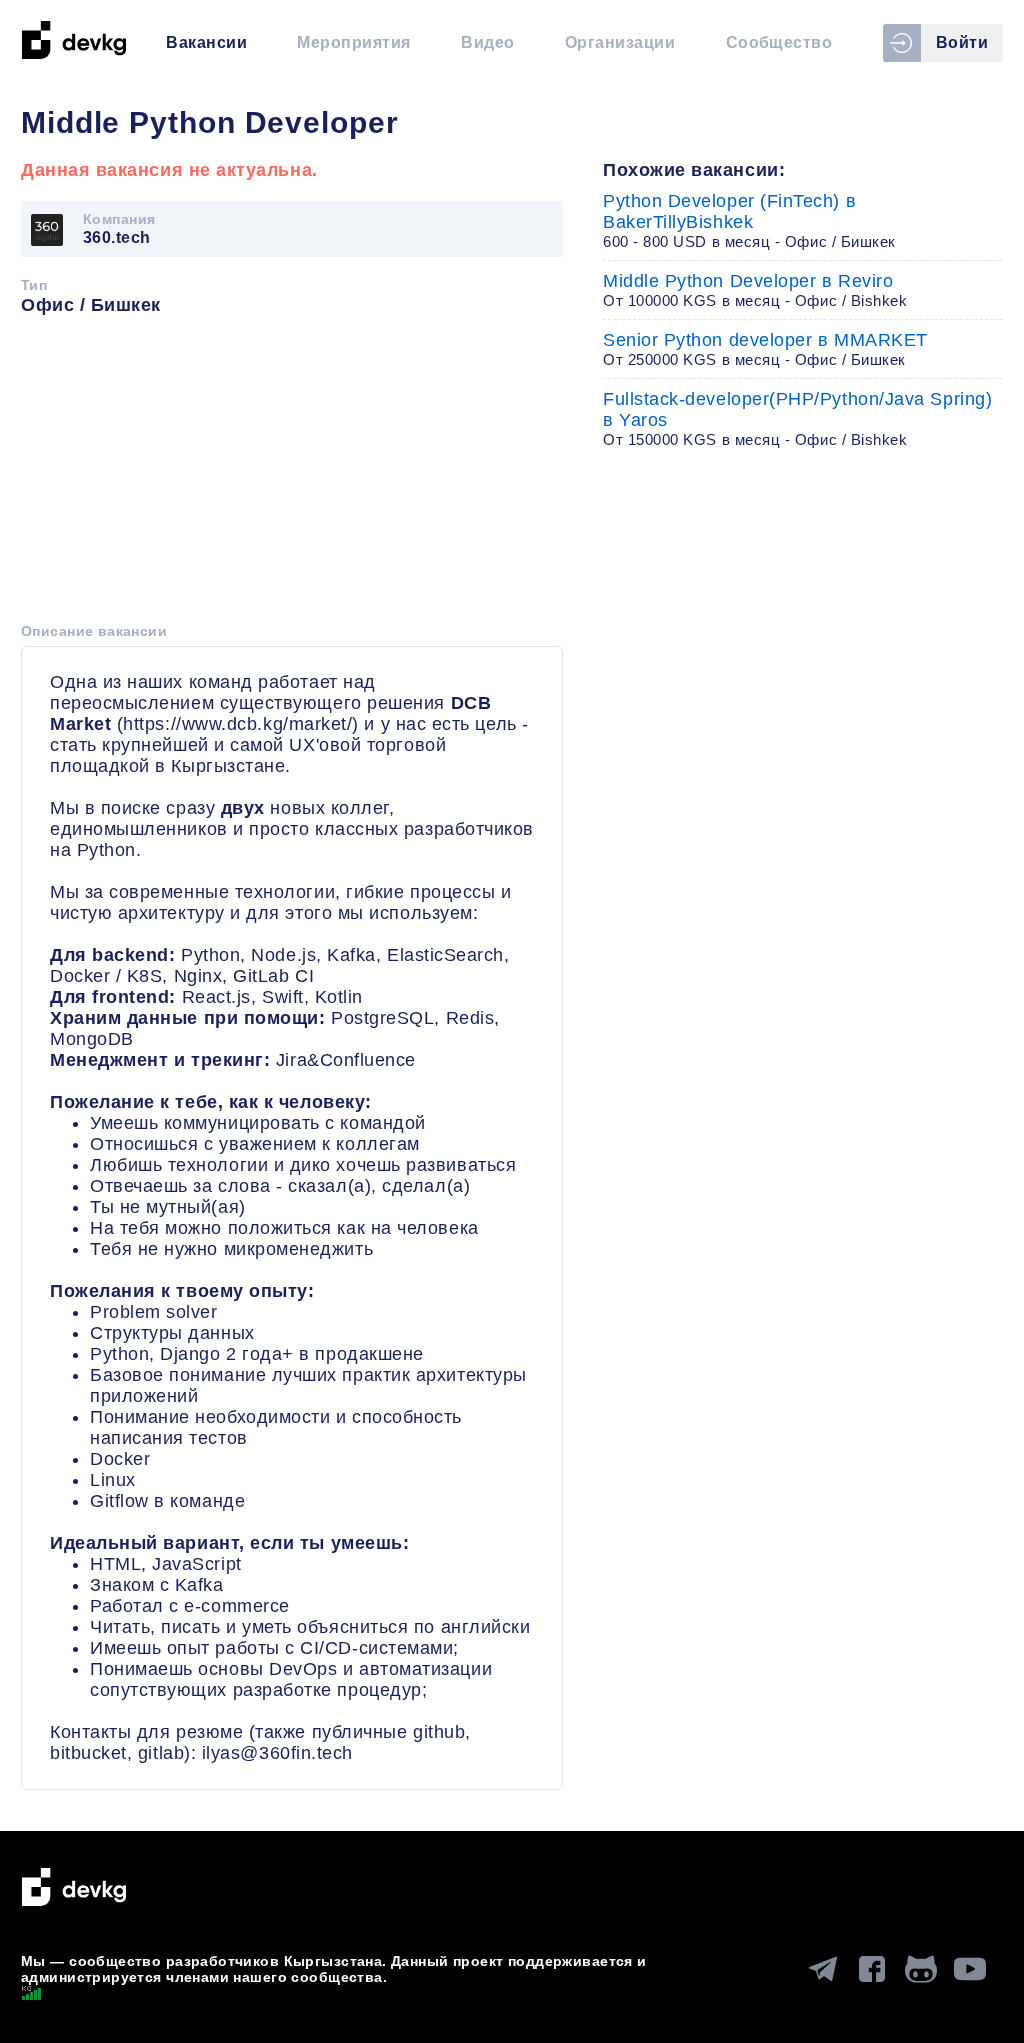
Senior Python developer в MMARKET (765, 349)
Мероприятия (353, 42)
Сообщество (779, 42)
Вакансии (206, 42)
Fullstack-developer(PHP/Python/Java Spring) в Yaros (797, 418)
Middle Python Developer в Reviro (755, 290)
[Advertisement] (292, 476)
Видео (487, 42)
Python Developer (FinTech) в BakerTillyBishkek (749, 220)
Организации (620, 42)
